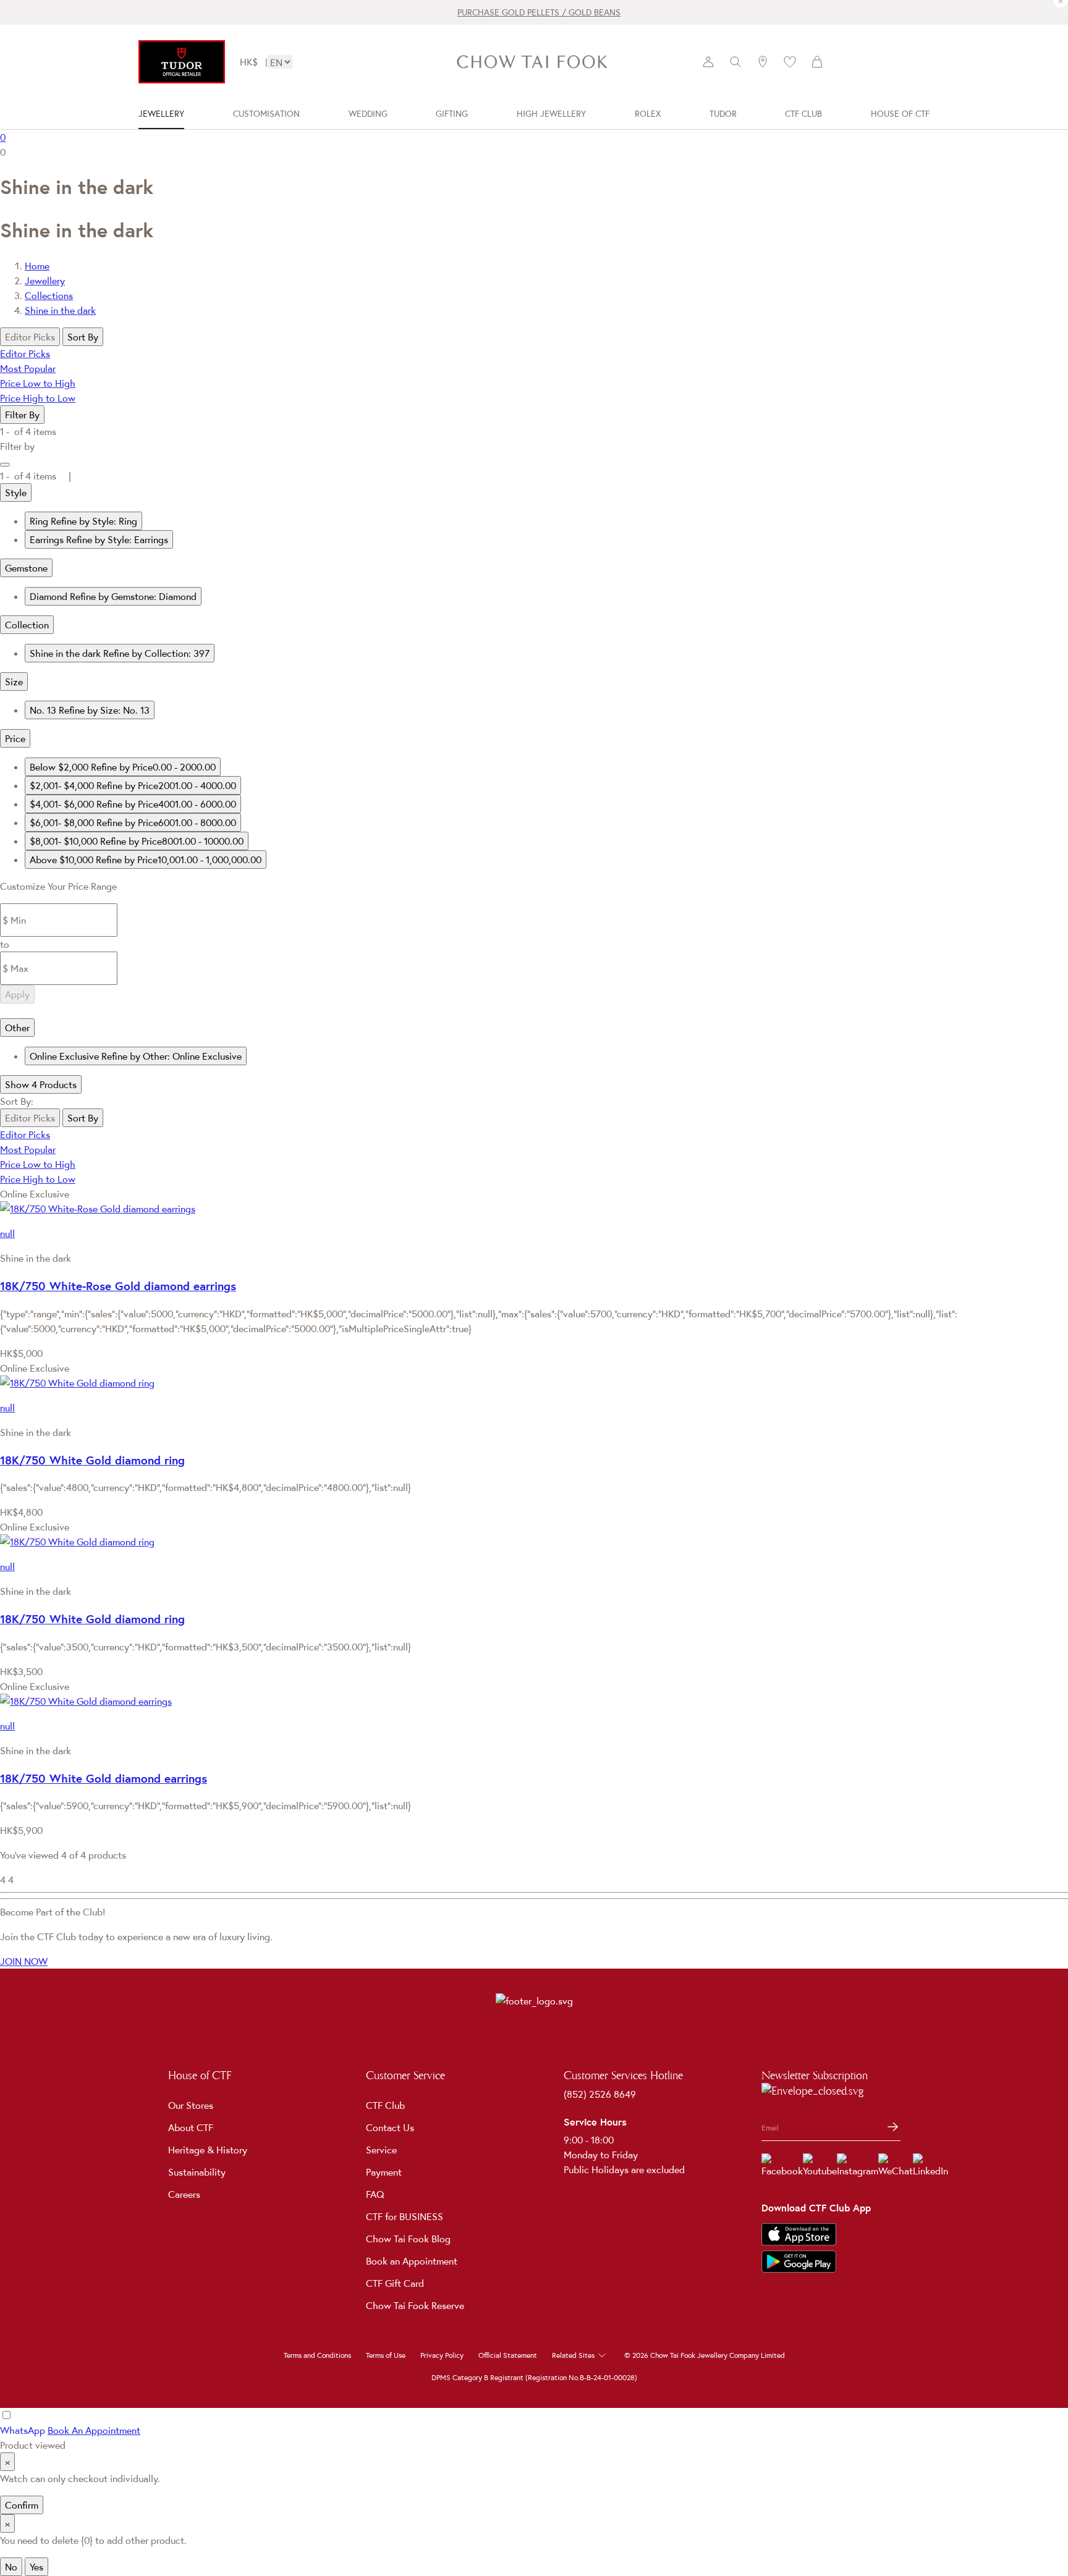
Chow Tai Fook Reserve (415, 2305)
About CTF (191, 2127)
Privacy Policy (442, 2355)
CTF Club (385, 2105)
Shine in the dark (60, 310)
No (11, 2567)
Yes (36, 2567)
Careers (184, 2194)
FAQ (375, 2194)
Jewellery (45, 281)
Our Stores (191, 2105)
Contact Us (390, 2127)
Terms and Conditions (317, 2355)
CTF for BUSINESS (405, 2216)
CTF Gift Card (395, 2283)
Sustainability (197, 2172)
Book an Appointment (412, 2261)
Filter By (22, 415)
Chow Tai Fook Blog (408, 2239)
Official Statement (508, 2355)
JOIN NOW (24, 1961)
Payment (384, 2172)
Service (381, 2150)
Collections (49, 295)
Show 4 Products (41, 1084)
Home (37, 266)
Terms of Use (386, 2355)
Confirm (22, 2505)
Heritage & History (208, 2150)
